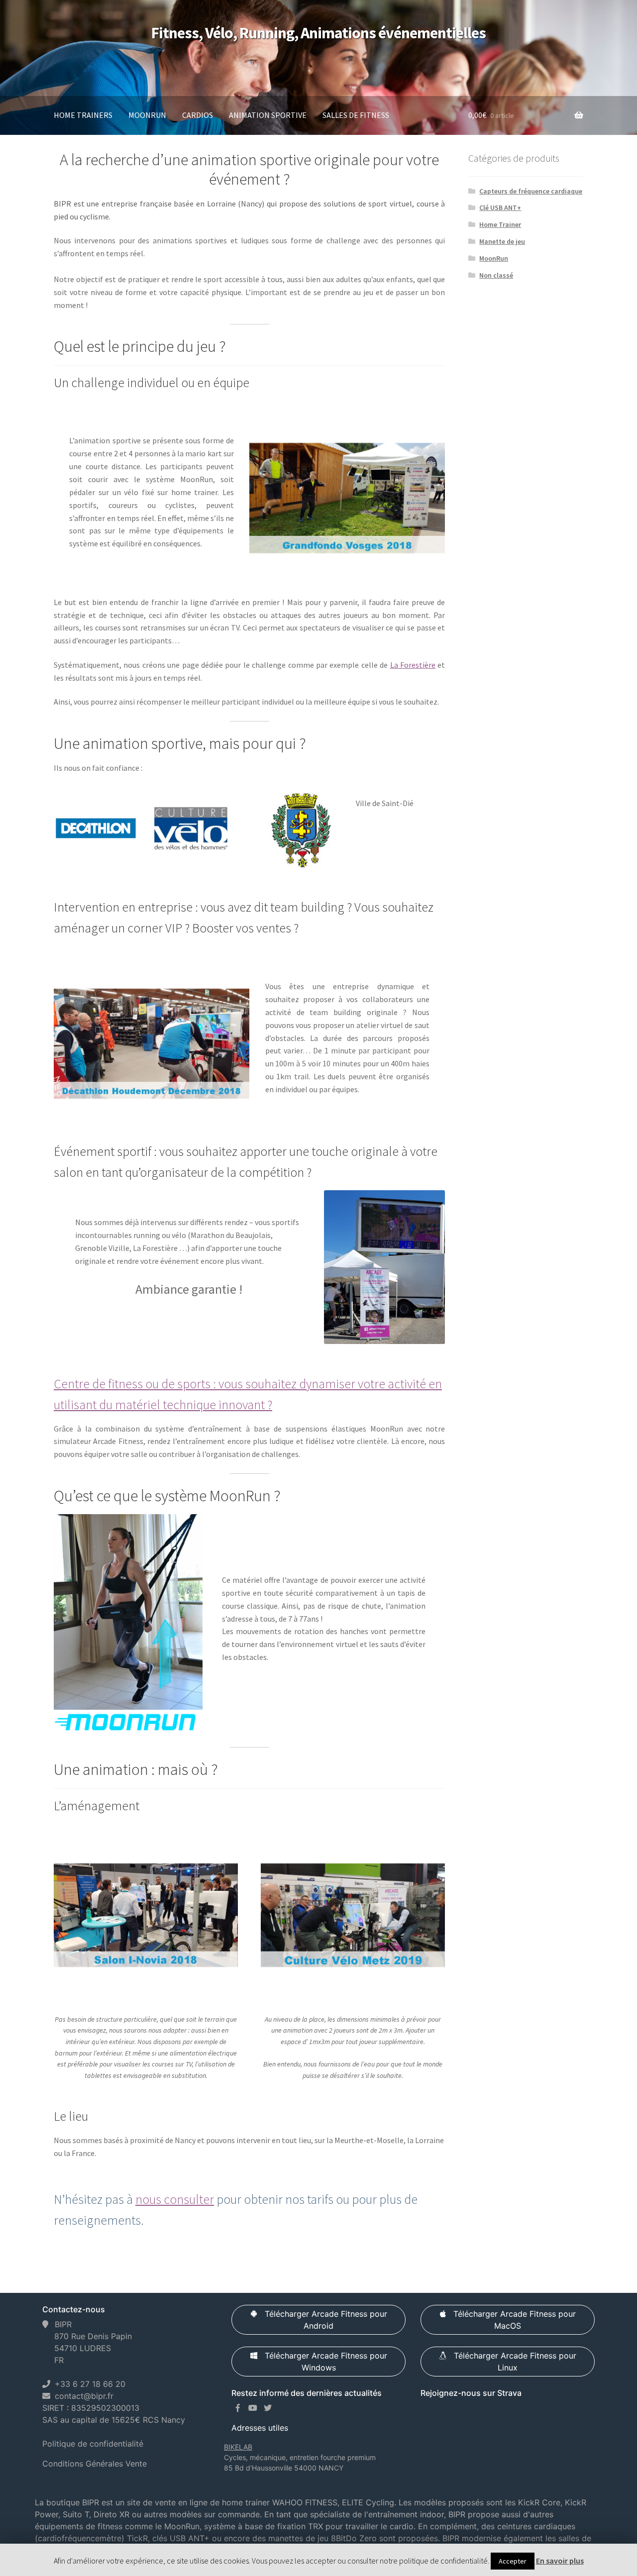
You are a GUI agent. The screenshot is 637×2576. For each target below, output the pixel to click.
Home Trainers (83, 115)
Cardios (198, 115)
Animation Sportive (268, 115)
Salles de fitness (356, 115)
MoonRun (147, 115)
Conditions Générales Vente (95, 2464)
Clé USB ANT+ (500, 207)
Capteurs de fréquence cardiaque (531, 191)
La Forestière (413, 665)
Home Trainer (500, 224)
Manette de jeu (502, 241)
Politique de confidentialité (93, 2444)
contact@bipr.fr (84, 2396)
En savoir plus (560, 2561)
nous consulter (175, 2199)
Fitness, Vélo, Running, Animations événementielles (318, 33)
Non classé (496, 275)
